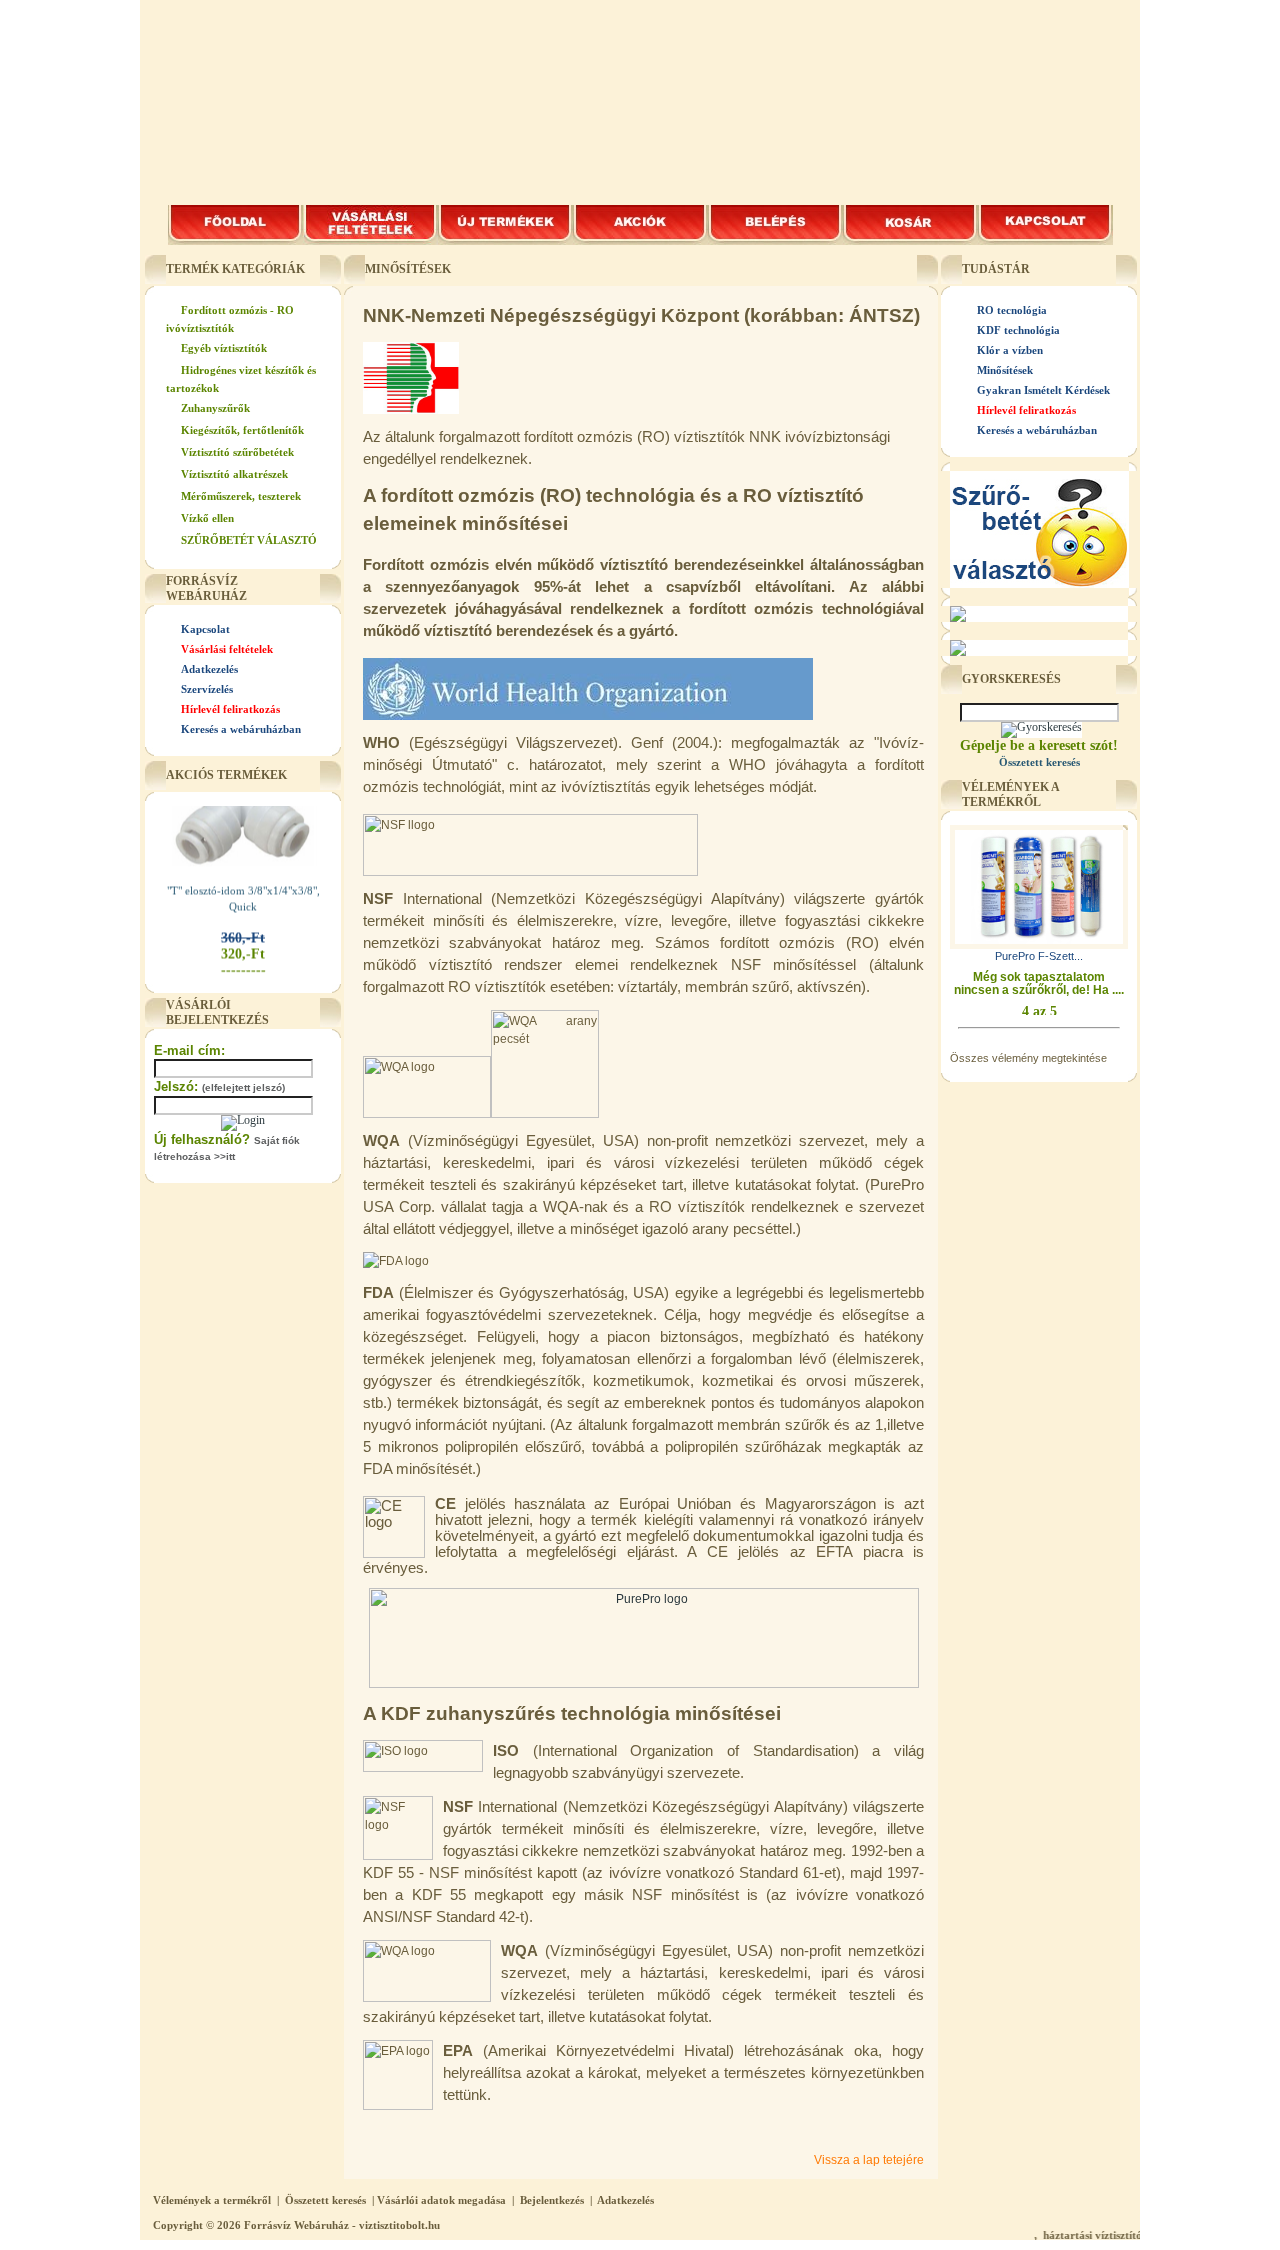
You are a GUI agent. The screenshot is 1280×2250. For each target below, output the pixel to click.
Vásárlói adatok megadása (441, 2200)
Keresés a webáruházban (241, 729)
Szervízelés (207, 689)
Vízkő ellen (207, 518)
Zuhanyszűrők (215, 408)
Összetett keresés (325, 2200)
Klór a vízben (1010, 350)
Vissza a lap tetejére (869, 2160)
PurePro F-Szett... (1039, 956)
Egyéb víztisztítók (224, 348)
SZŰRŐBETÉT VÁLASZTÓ (249, 540)
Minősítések (1005, 370)
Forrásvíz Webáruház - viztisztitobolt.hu (342, 2225)
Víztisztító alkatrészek (234, 474)
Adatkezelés (209, 669)
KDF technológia (1018, 330)
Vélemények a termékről (212, 2200)
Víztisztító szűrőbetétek (237, 452)
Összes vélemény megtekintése (1028, 1058)
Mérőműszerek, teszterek (241, 496)
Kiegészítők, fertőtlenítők (242, 430)
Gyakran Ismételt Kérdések (1043, 390)
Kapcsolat (205, 629)
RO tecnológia (1012, 310)
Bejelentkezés (552, 2200)
